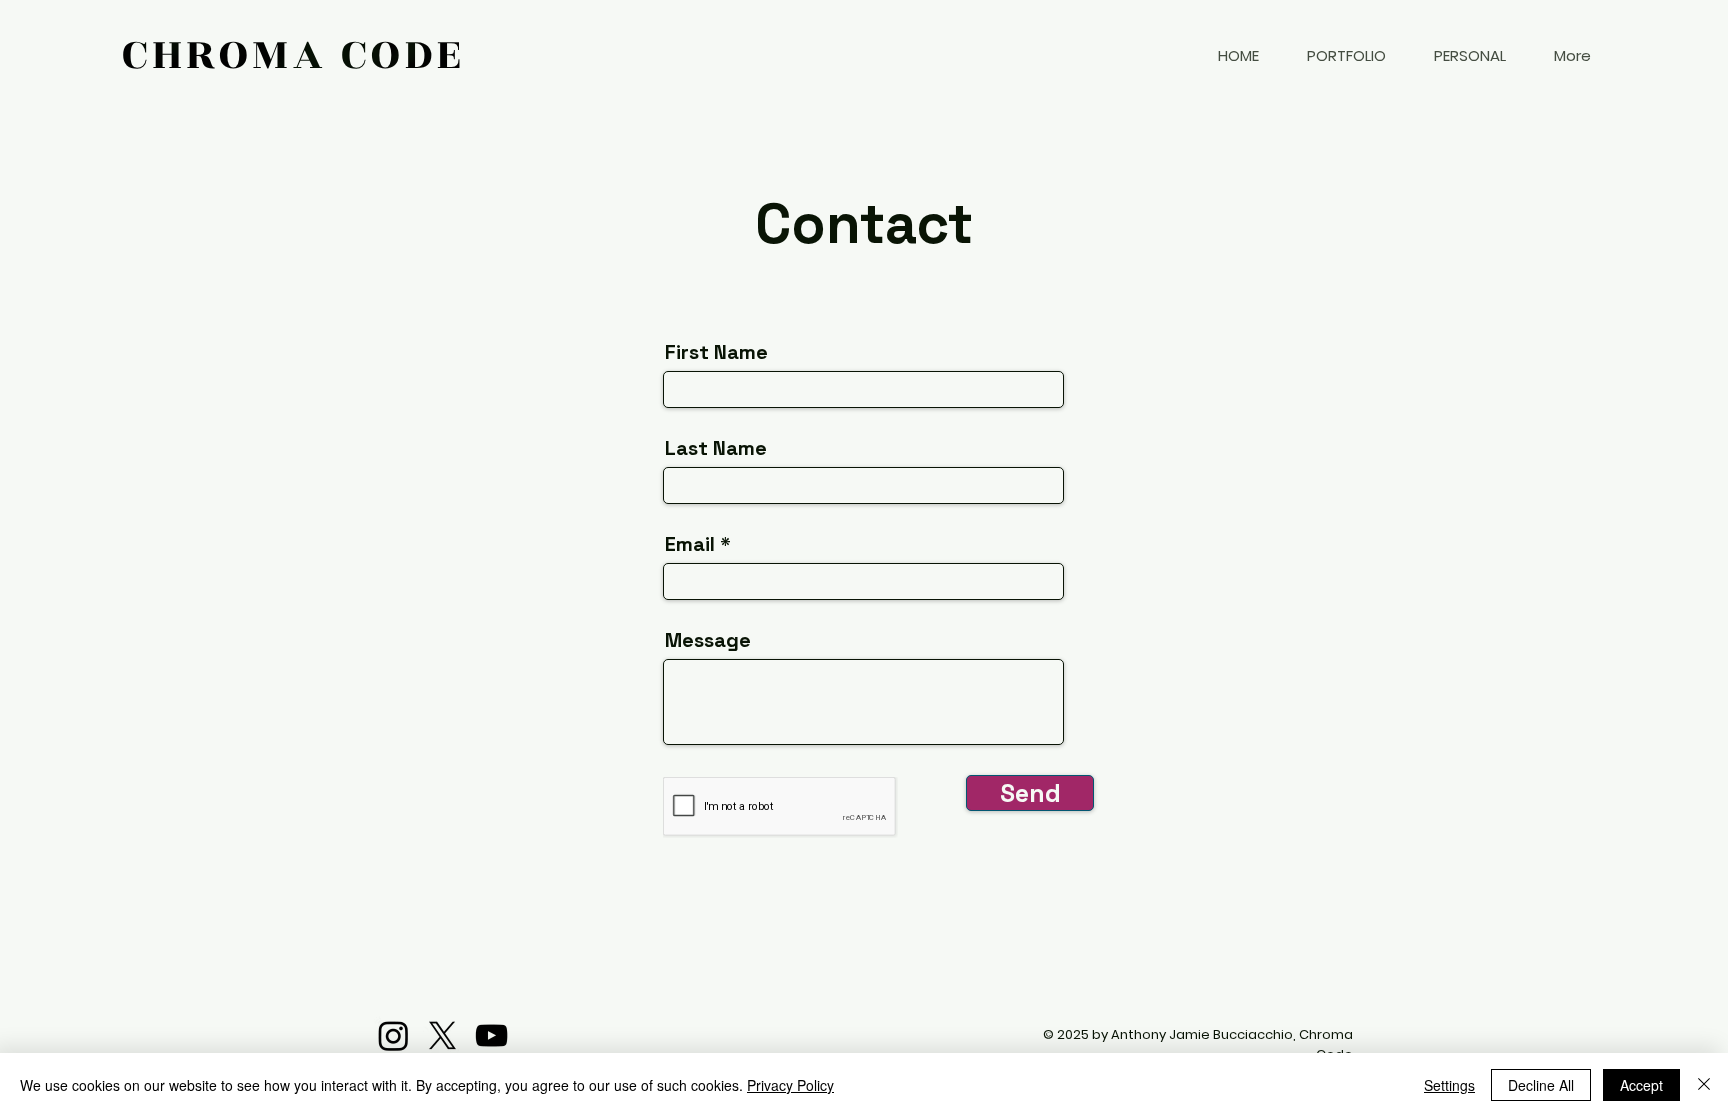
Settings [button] (1449, 1085)
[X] (442, 1035)
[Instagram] (393, 1035)
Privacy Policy (790, 1085)
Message (708, 640)
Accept (1641, 1085)
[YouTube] (491, 1035)
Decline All (1541, 1085)
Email (690, 544)
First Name (716, 352)
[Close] (1704, 1085)
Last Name (716, 448)
